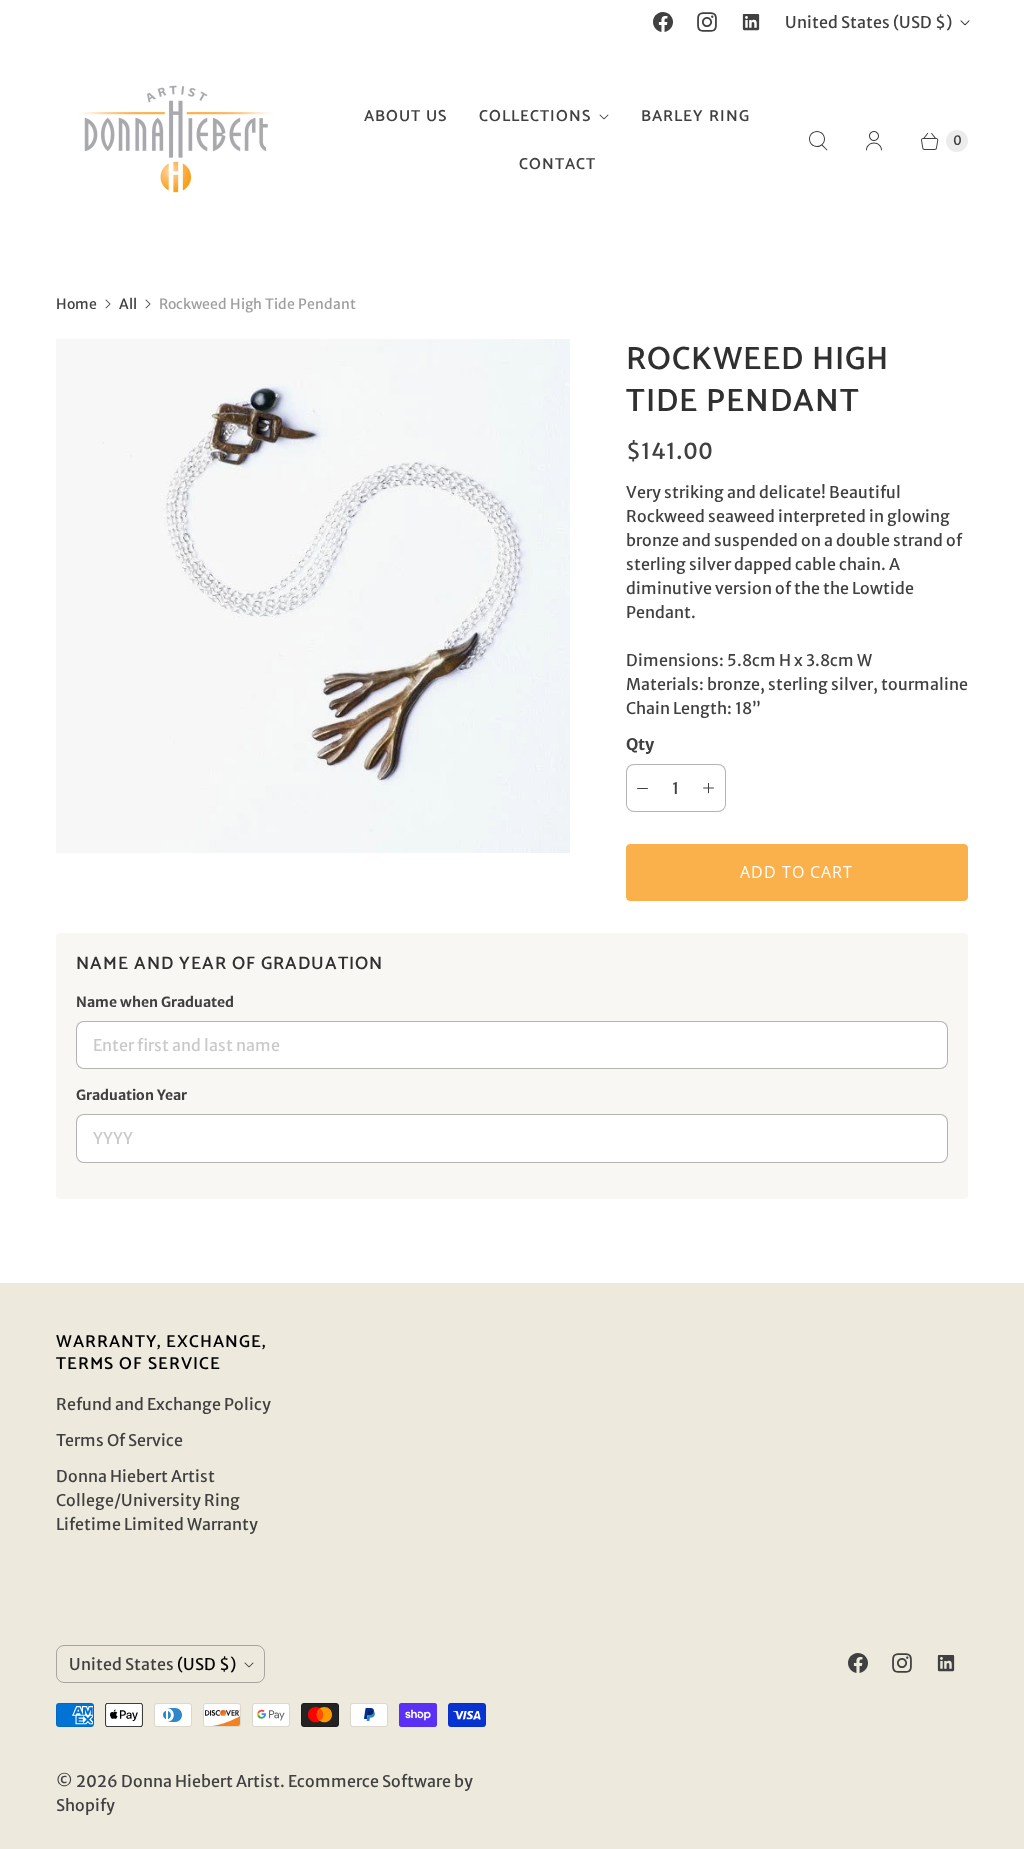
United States (868, 22)
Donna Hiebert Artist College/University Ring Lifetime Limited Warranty (157, 1500)
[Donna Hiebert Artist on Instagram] (707, 22)
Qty (640, 744)
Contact (557, 164)
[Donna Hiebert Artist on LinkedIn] (751, 22)
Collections (535, 116)
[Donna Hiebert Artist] (176, 141)
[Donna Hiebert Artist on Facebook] (663, 22)
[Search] (818, 141)
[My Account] (874, 141)
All (128, 304)
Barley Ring (695, 116)
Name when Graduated (155, 1002)
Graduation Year (131, 1095)
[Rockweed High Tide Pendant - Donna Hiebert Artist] (313, 596)
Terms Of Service (119, 1440)
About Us (405, 116)
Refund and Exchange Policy (163, 1404)
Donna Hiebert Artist (200, 1781)
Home (76, 304)
